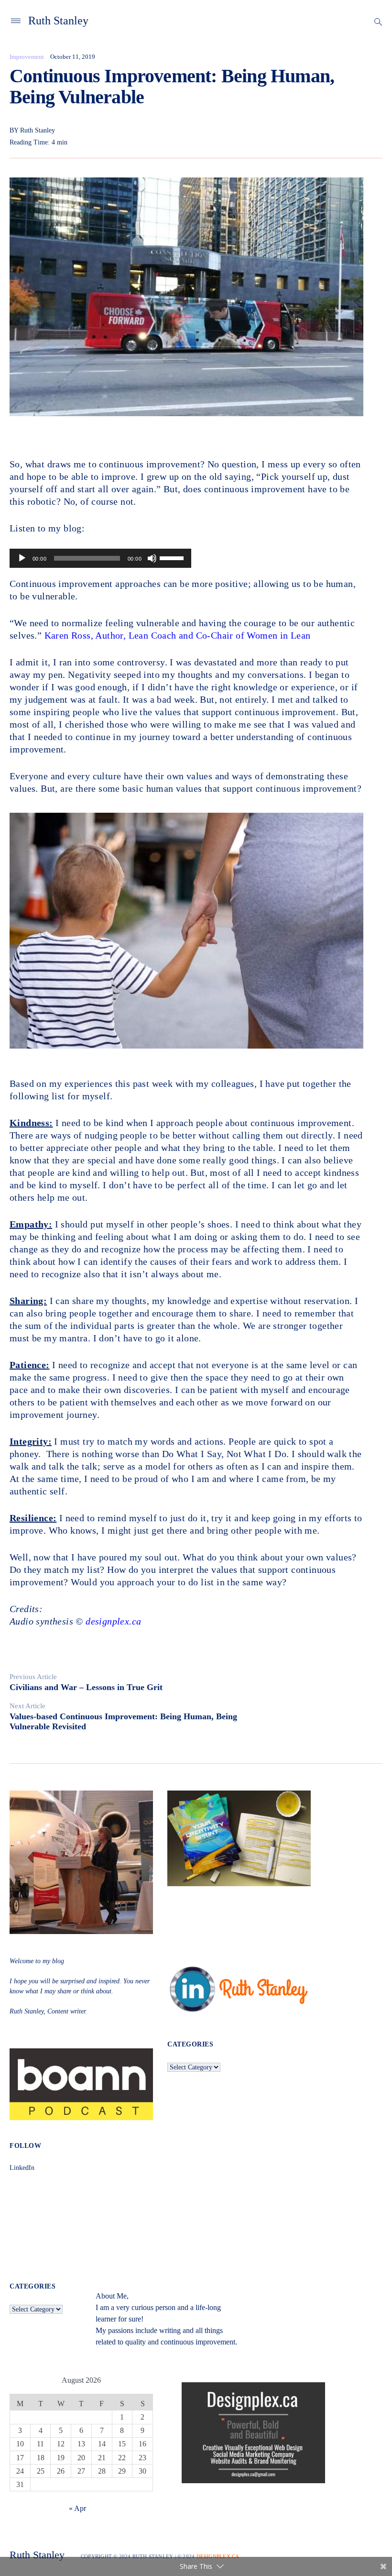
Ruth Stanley (58, 21)
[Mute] (152, 558)
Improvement (27, 57)
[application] (100, 558)
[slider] (173, 557)
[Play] (22, 558)
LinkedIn (22, 2168)
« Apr (77, 2508)
